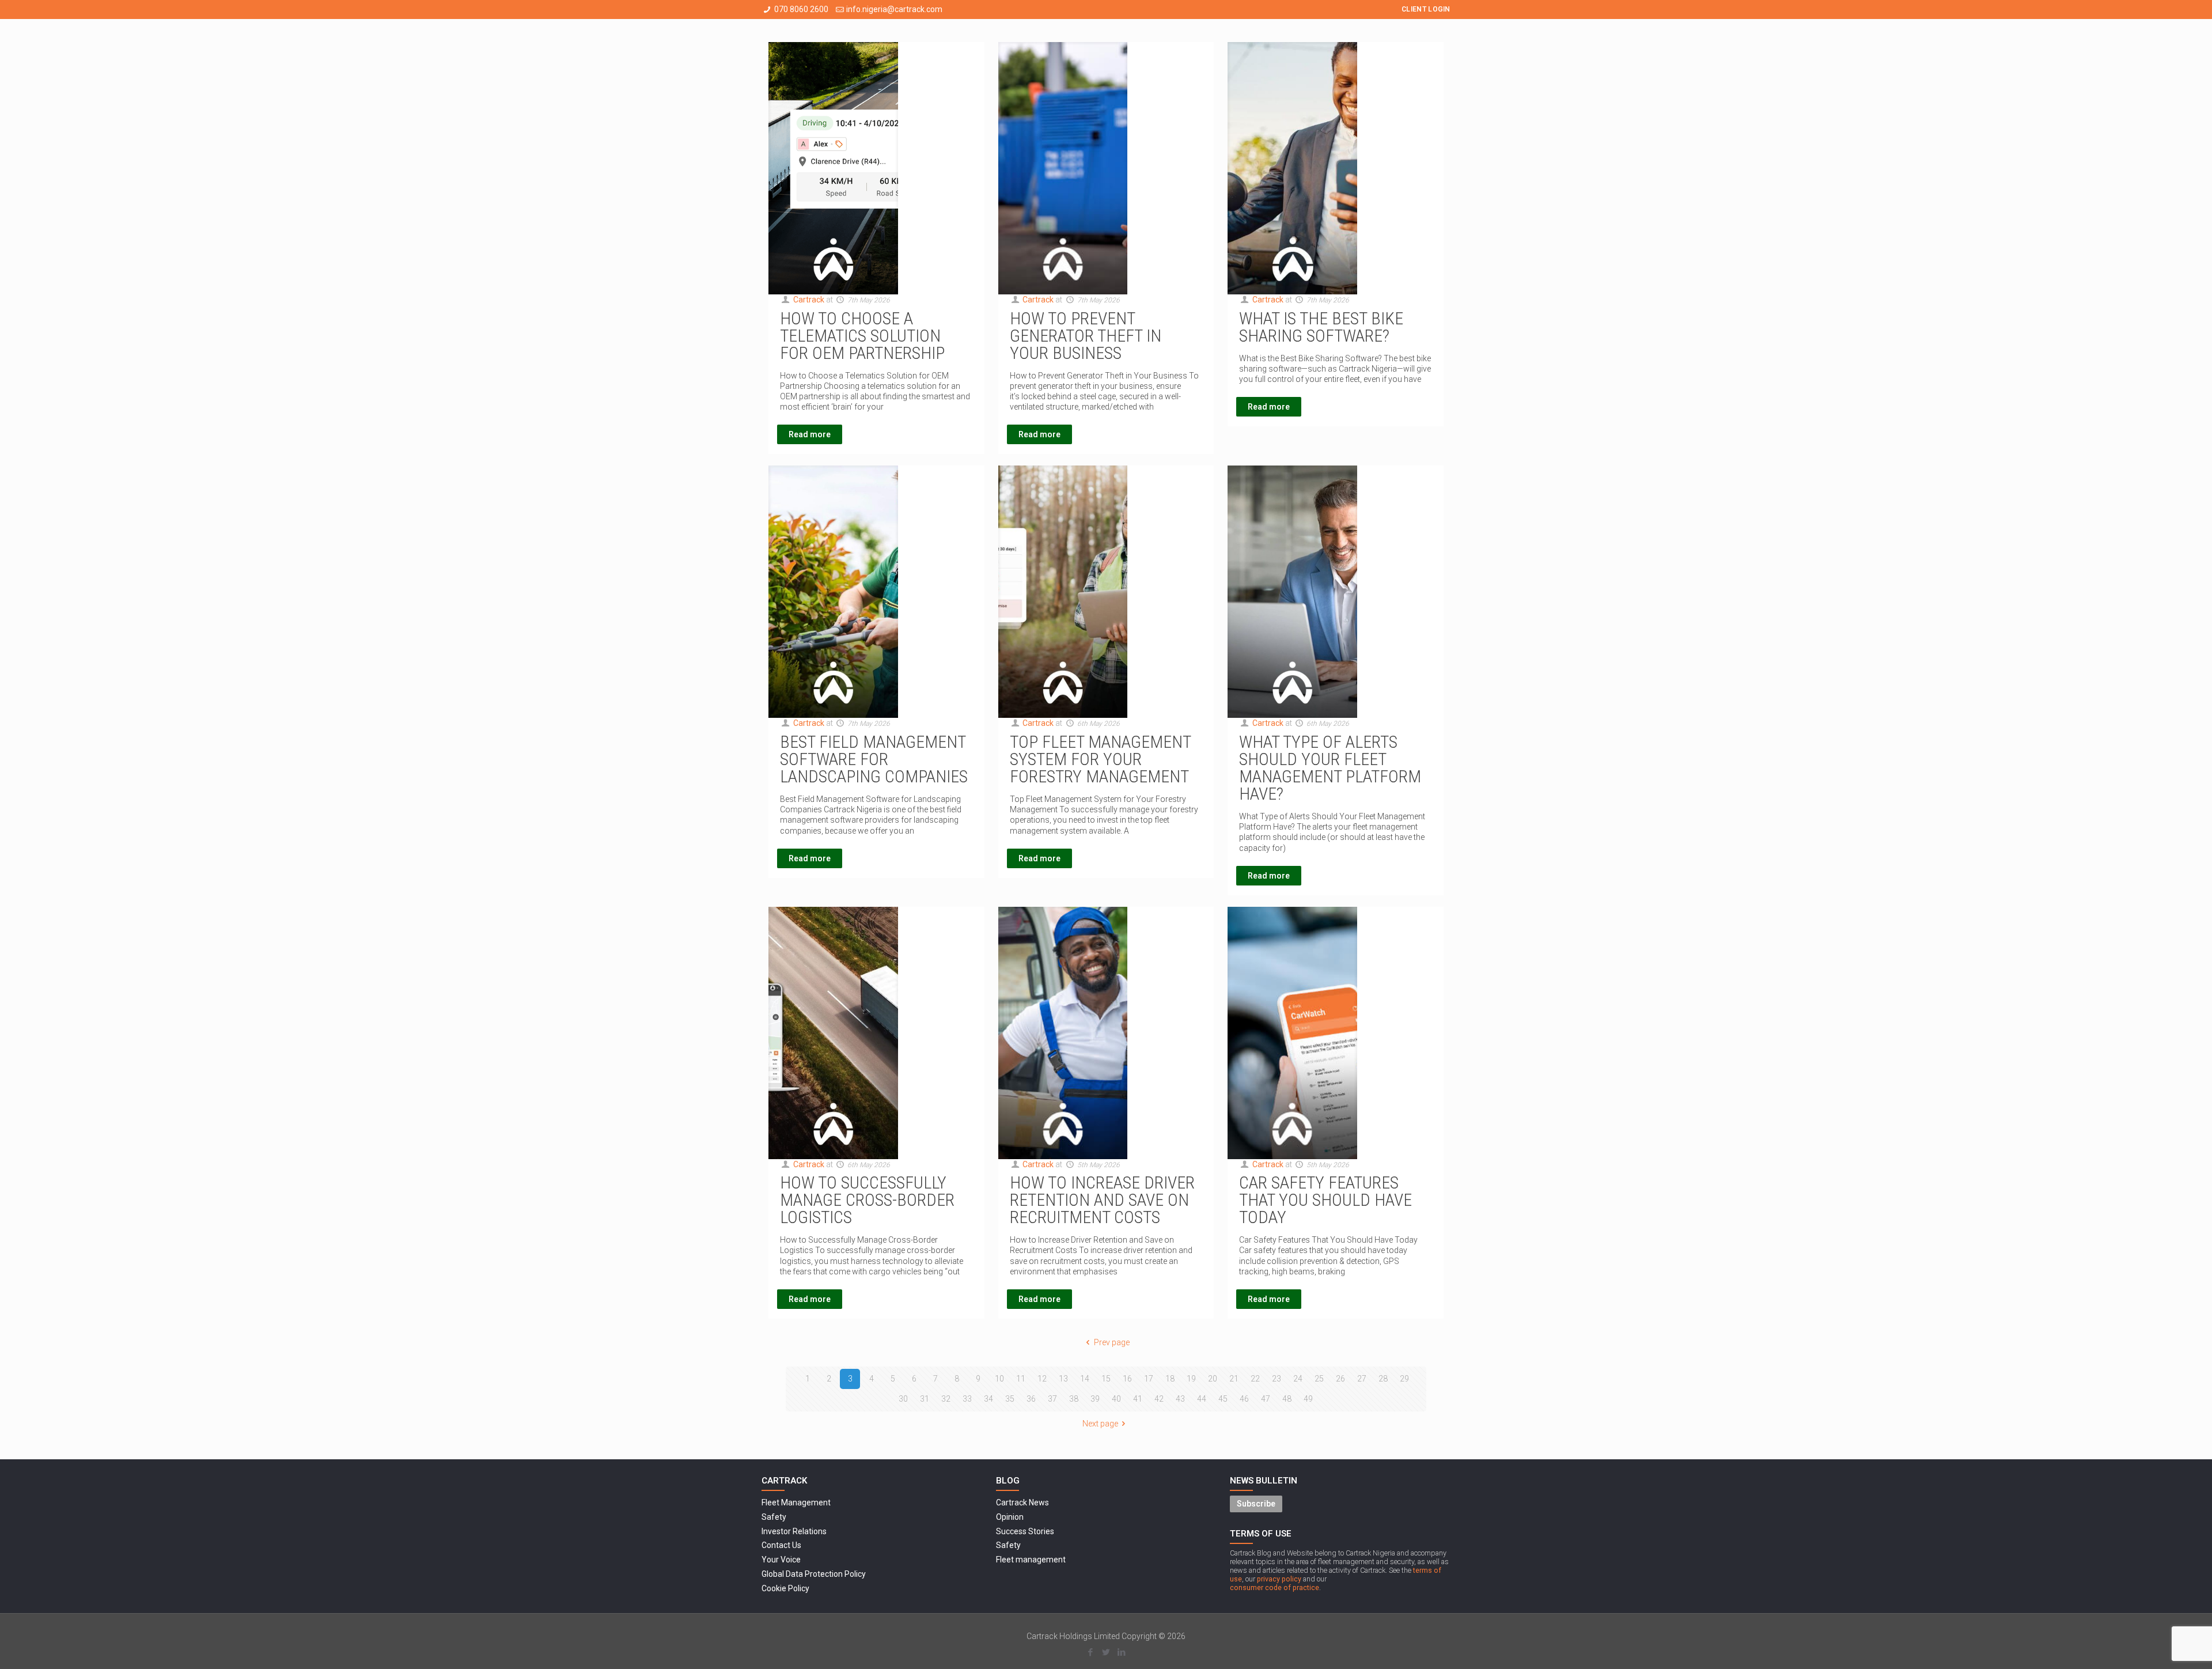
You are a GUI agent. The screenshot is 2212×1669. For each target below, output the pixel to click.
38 (1074, 1399)
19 (1191, 1379)
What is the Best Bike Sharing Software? (1321, 327)
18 (1170, 1379)
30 (903, 1399)
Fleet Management (796, 1503)
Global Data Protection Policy (814, 1574)
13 (1063, 1379)
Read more (810, 434)
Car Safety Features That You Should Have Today (1325, 1200)
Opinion (1010, 1517)
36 (1031, 1399)
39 (1095, 1399)
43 (1180, 1399)
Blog (1008, 1481)
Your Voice (781, 1560)
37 (1052, 1399)
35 (1010, 1399)
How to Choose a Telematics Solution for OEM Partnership (862, 336)
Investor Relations (794, 1531)
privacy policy (1279, 1579)
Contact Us (781, 1545)
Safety (774, 1517)
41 (1138, 1399)
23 (1277, 1379)
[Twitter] (1106, 1652)
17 (1149, 1379)
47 (1266, 1399)
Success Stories (1025, 1531)
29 (1404, 1379)
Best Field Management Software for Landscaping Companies (874, 759)
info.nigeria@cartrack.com (894, 9)
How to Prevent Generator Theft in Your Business (1086, 336)
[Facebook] (1090, 1652)
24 (1298, 1379)
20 (1213, 1379)
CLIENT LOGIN (1426, 9)
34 (988, 1399)
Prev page (1112, 1342)
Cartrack (809, 300)
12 (1042, 1379)
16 (1127, 1379)
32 (946, 1399)
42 (1159, 1399)
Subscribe (1256, 1504)
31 (925, 1399)
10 (999, 1379)
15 (1106, 1379)
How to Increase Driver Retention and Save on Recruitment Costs (1102, 1200)
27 (1362, 1379)
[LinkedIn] (1121, 1652)
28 (1383, 1379)
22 (1255, 1379)
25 (1319, 1379)
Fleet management (1031, 1560)
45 (1223, 1399)
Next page (1100, 1424)
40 (1116, 1399)
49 (1308, 1399)
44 (1202, 1399)
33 (967, 1399)
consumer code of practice (1274, 1587)
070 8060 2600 (801, 9)
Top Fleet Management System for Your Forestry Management (1100, 759)
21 (1234, 1379)
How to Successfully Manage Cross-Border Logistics (867, 1200)
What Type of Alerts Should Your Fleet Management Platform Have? (1330, 768)
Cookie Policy (785, 1588)
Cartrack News (1022, 1503)
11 (1021, 1379)
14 (1085, 1379)
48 (1287, 1399)
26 (1340, 1379)
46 (1244, 1399)
